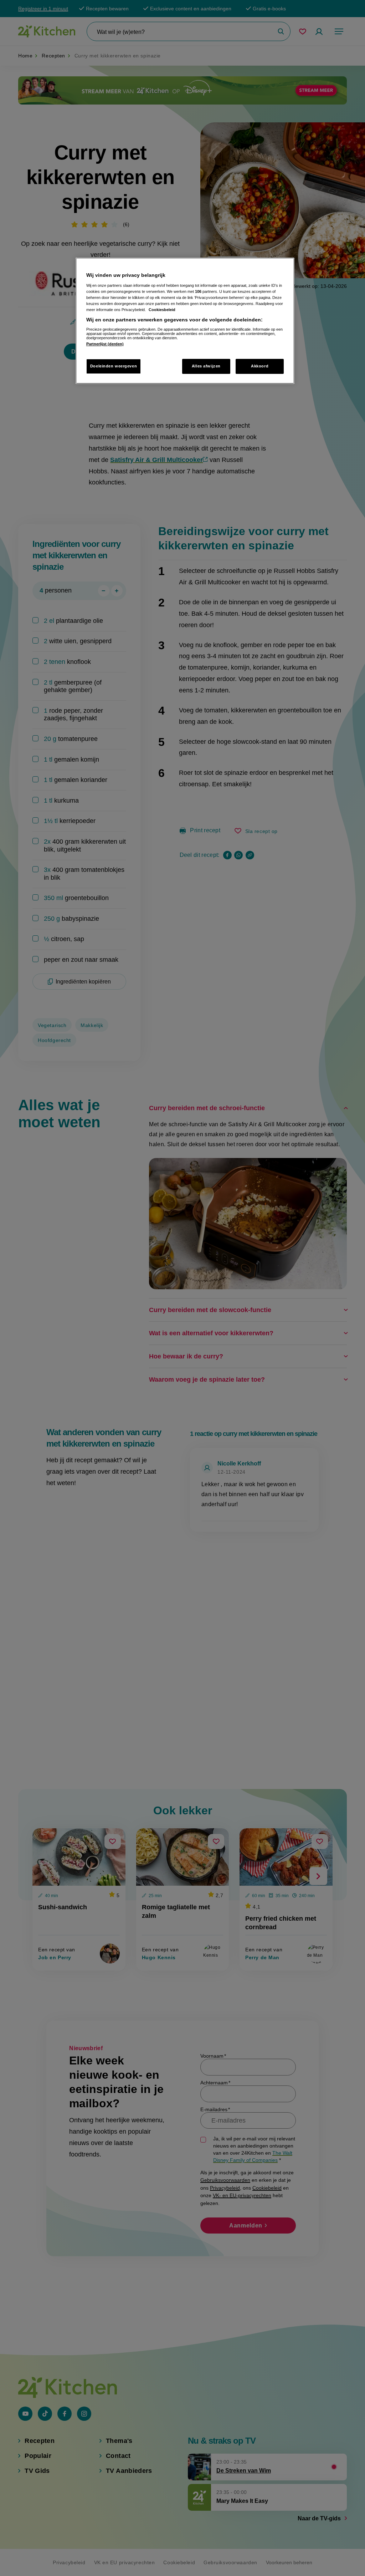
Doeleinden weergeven (114, 366)
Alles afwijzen (206, 366)
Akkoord (260, 366)
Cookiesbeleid (162, 310)
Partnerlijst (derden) (105, 344)
